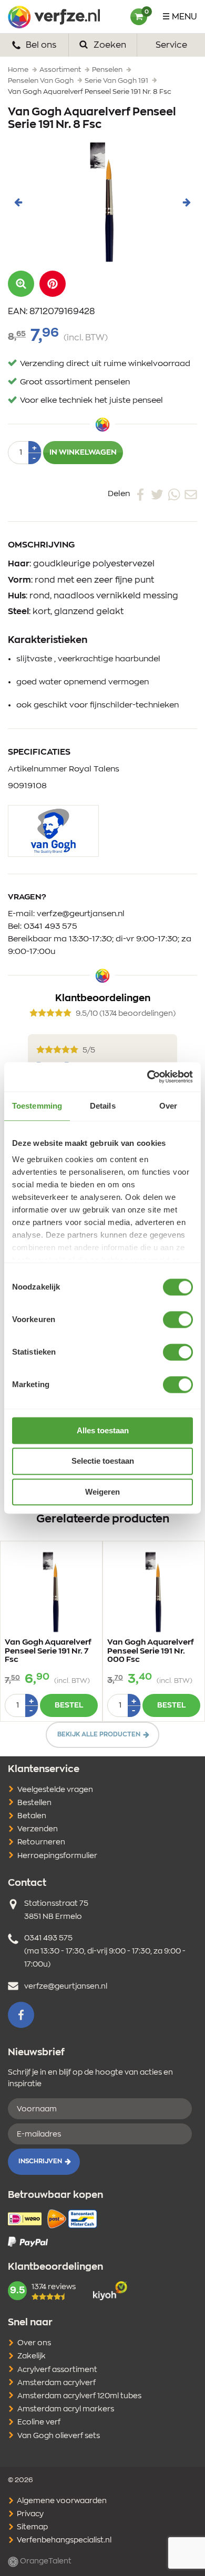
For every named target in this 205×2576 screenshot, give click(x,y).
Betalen (32, 1816)
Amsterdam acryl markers (66, 2409)
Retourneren (41, 1842)
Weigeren (102, 1492)
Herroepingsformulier (57, 1856)
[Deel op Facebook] (140, 494)
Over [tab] (168, 1106)
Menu (184, 17)
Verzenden (38, 1829)
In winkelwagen (83, 453)
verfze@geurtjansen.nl (81, 914)
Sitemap (32, 2527)
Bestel (69, 1705)
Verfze (54, 17)
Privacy (29, 2514)
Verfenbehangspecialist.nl (63, 2540)
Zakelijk (32, 2356)
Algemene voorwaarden (61, 2501)
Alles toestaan (103, 1430)
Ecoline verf (39, 2422)
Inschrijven (40, 2161)
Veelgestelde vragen (55, 1790)
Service (171, 45)
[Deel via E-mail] (191, 494)
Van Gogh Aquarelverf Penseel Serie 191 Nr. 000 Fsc (151, 1651)
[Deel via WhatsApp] (174, 494)
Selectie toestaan (103, 1461)
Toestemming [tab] (37, 1106)
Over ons (34, 2343)
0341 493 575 (50, 926)
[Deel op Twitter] (157, 494)
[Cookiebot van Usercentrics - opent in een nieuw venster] (147, 1077)
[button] (53, 284)
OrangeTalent (45, 2561)
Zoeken (109, 45)
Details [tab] (103, 1106)
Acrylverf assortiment (57, 2370)
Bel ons (40, 45)
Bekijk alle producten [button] (99, 1734)
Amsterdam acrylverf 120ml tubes (79, 2396)
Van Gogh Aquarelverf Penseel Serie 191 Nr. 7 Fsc (48, 1651)
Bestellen (34, 1803)
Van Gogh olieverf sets (59, 2436)
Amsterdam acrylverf (57, 2383)
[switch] (178, 1319)
